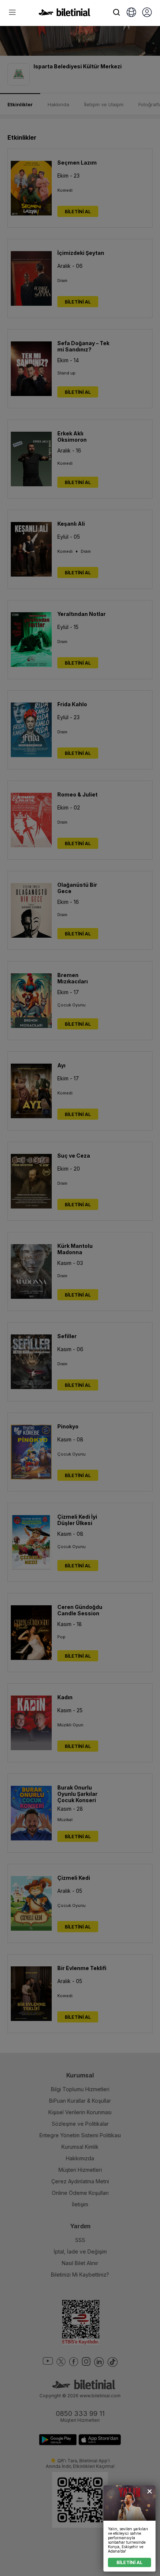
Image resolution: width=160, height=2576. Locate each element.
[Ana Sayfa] (64, 14)
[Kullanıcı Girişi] (147, 13)
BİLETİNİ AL (129, 2562)
